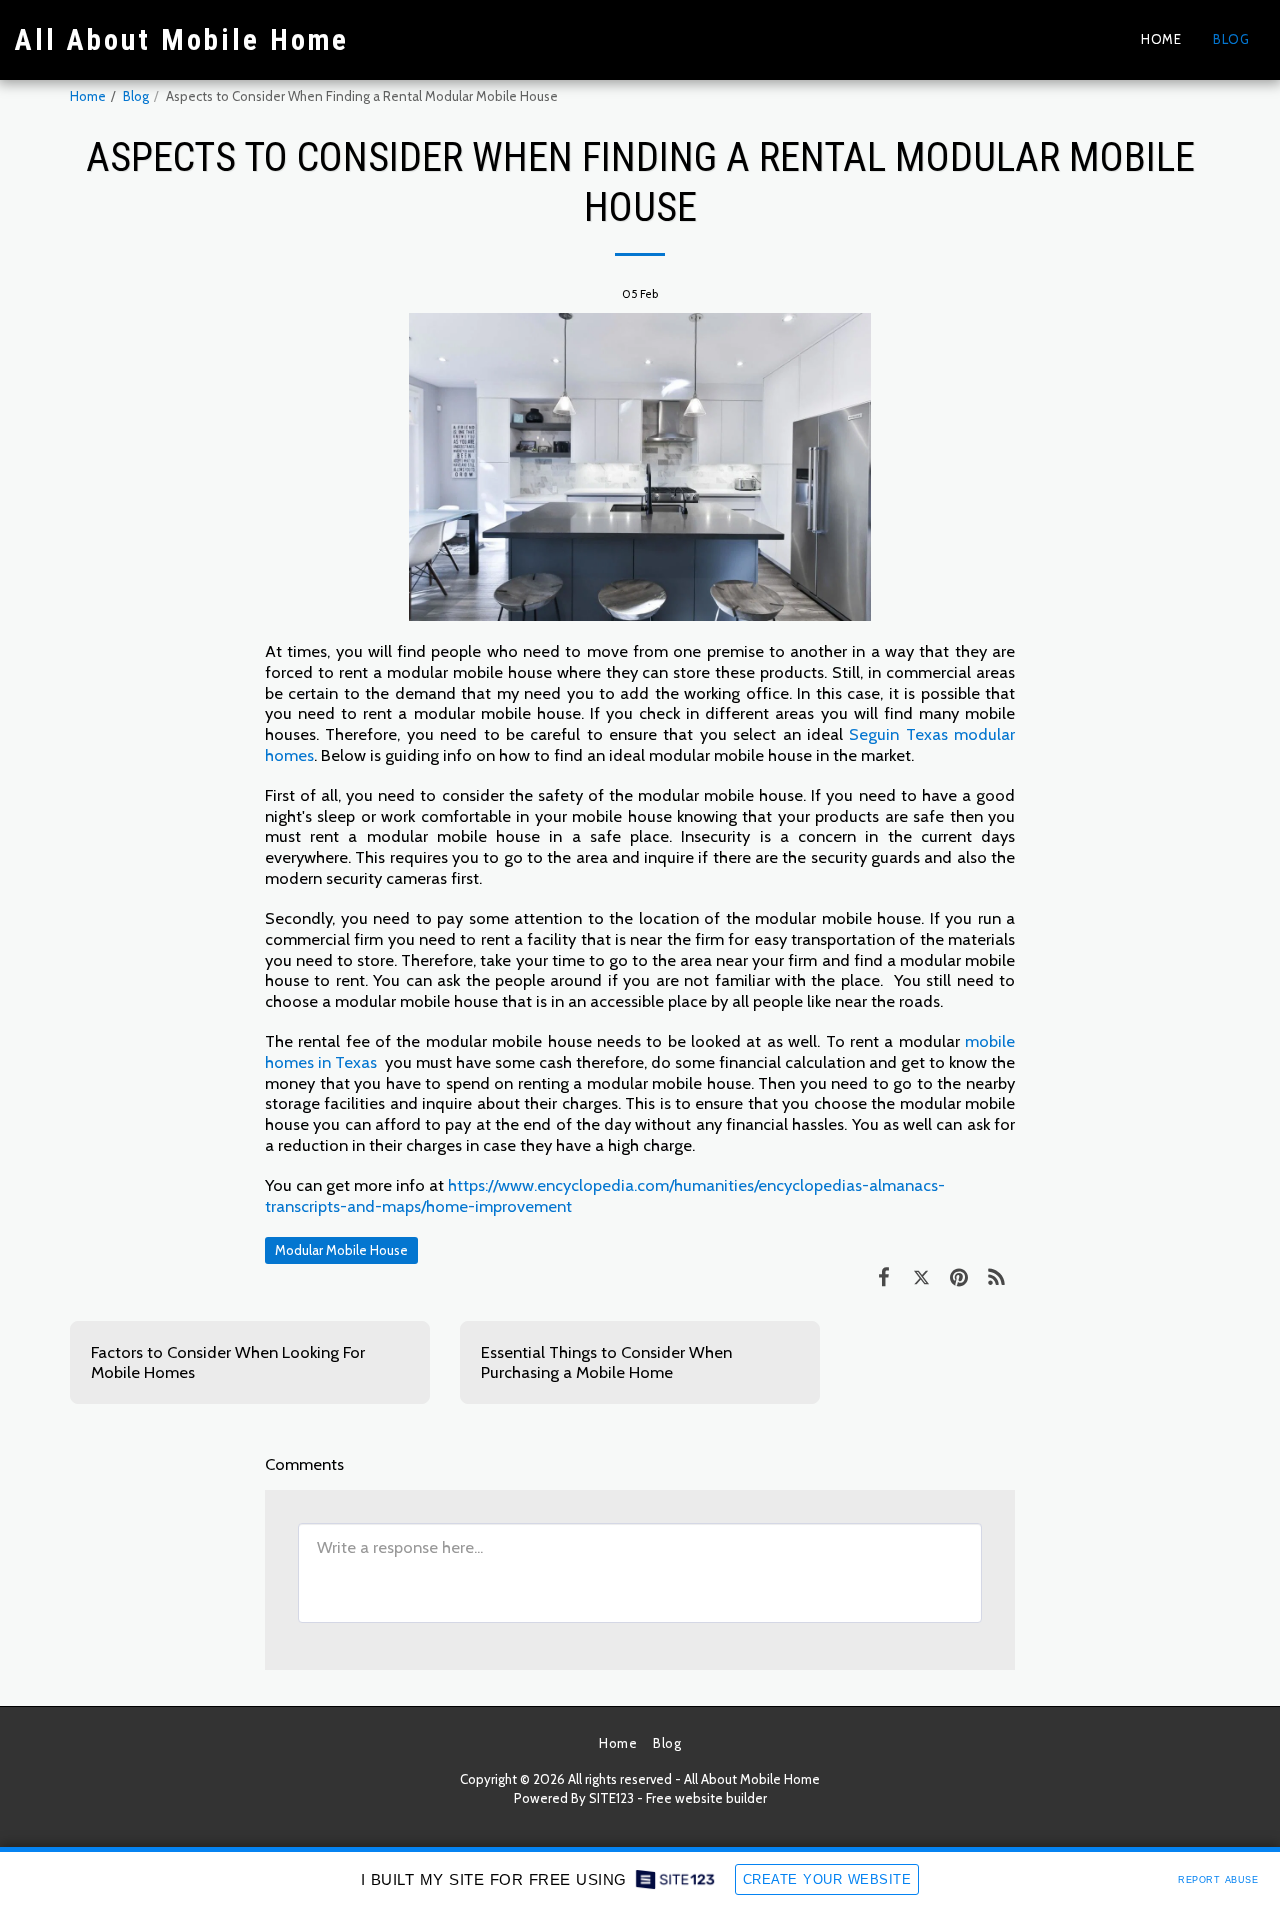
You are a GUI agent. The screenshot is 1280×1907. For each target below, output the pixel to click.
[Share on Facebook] (883, 1277)
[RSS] (996, 1277)
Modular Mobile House (341, 1250)
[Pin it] (958, 1277)
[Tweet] (921, 1277)
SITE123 (611, 1798)
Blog (136, 96)
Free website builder (706, 1798)
